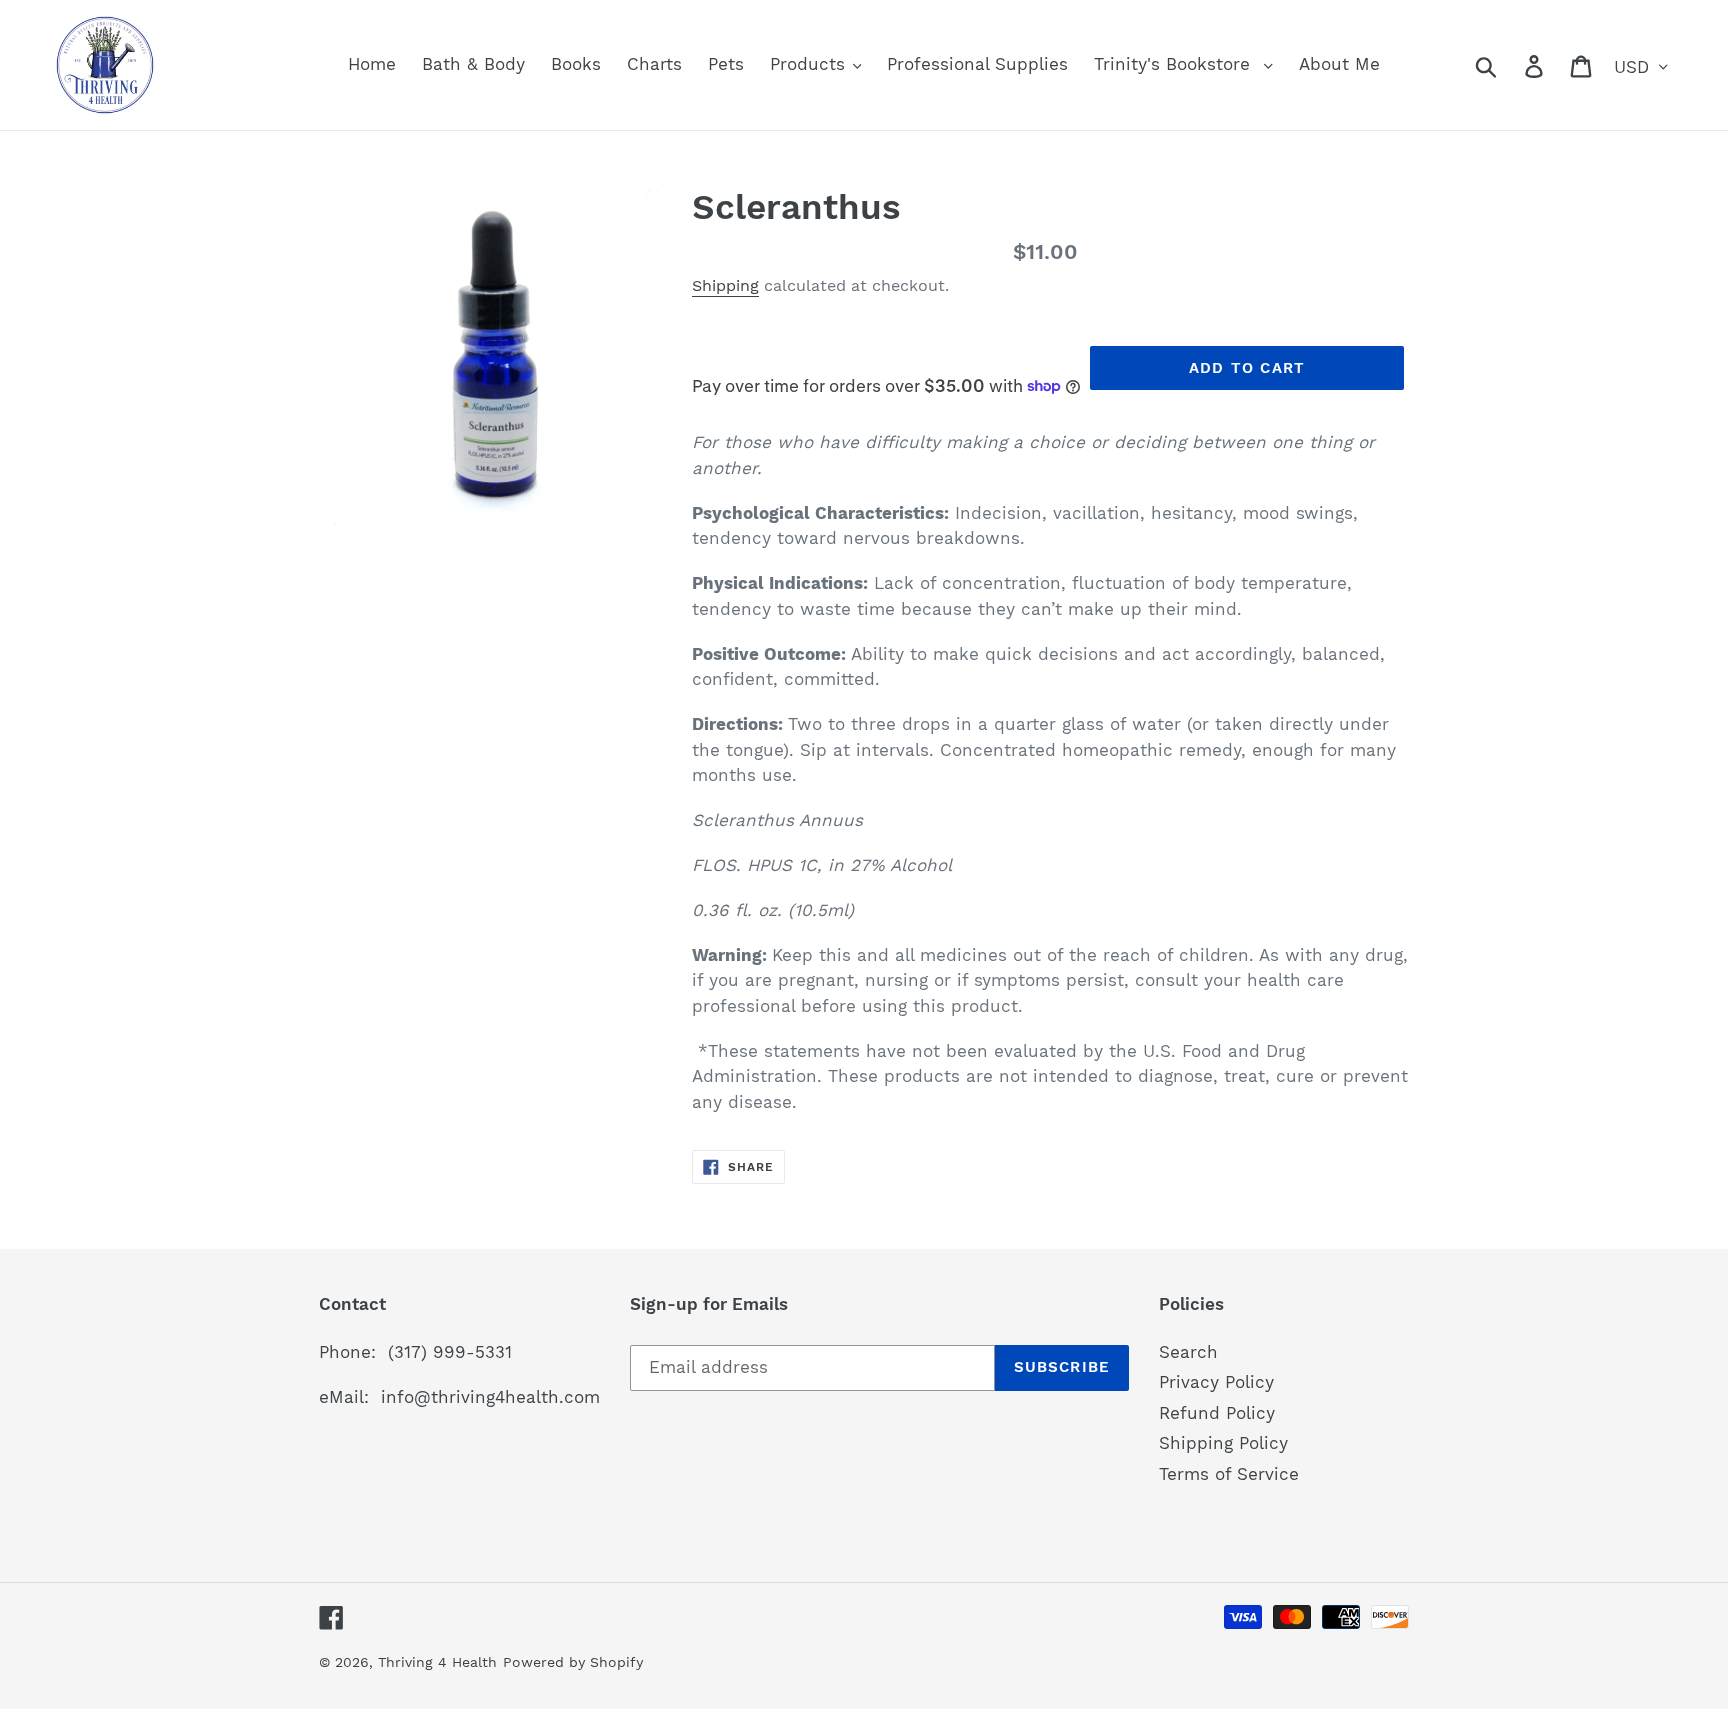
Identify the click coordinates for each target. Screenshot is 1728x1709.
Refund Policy (1217, 1413)
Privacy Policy (1216, 1382)
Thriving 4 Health (437, 1662)
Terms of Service (1229, 1474)
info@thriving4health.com (490, 1397)
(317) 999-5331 (450, 1352)
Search (1188, 1352)
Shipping (725, 285)
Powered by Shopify (573, 1662)
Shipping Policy (1223, 1443)
